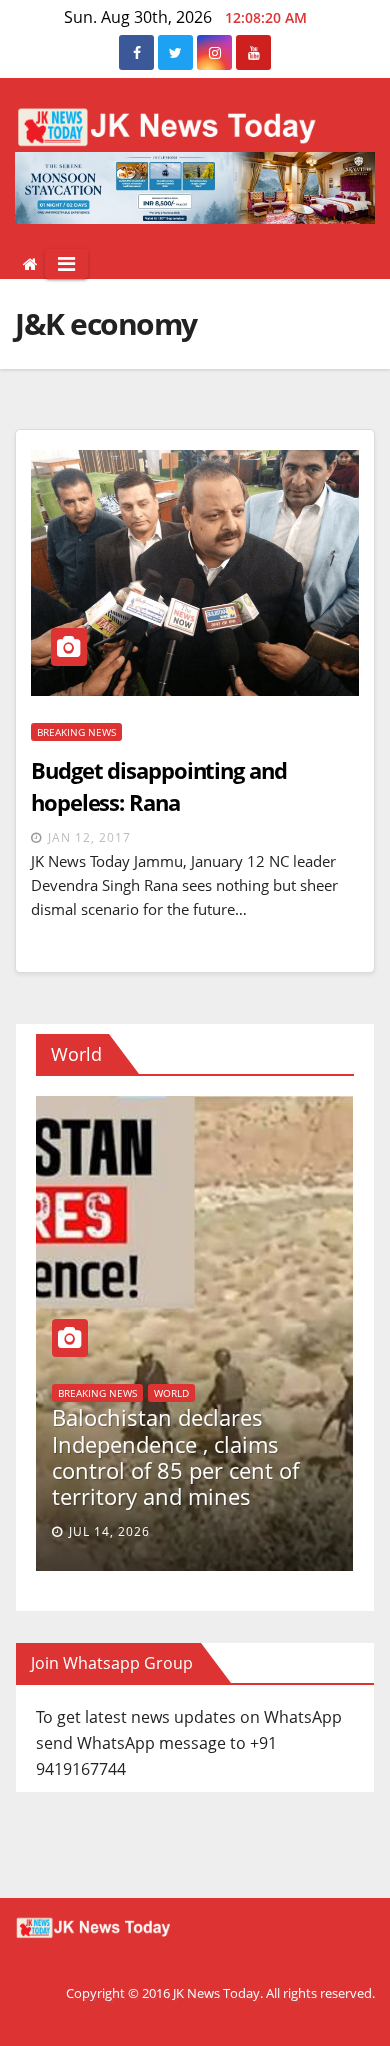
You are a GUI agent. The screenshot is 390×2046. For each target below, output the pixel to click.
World (311, 1393)
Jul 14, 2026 (249, 1531)
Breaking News (76, 732)
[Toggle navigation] (66, 264)
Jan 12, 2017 (89, 837)
